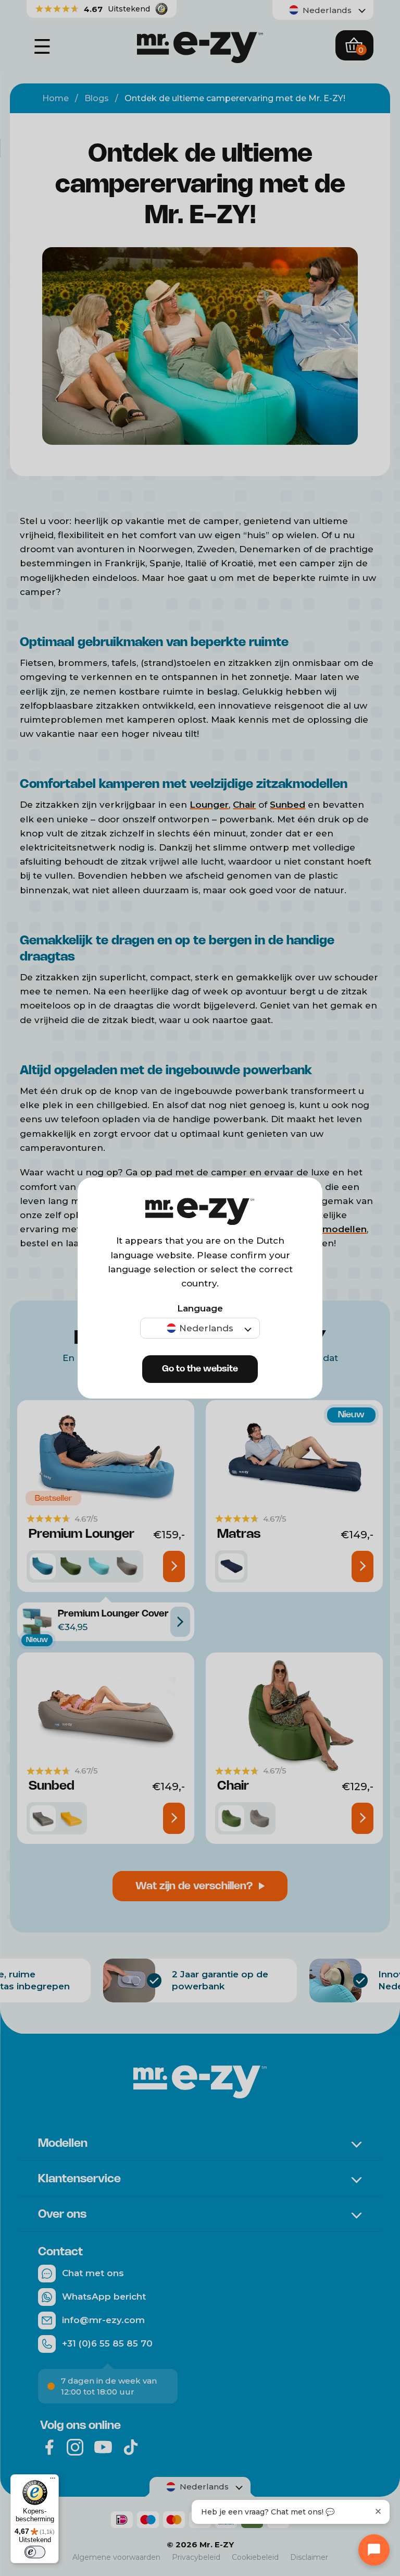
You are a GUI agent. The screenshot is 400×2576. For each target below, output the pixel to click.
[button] (200, 1328)
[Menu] (53, 2481)
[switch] (35, 2552)
